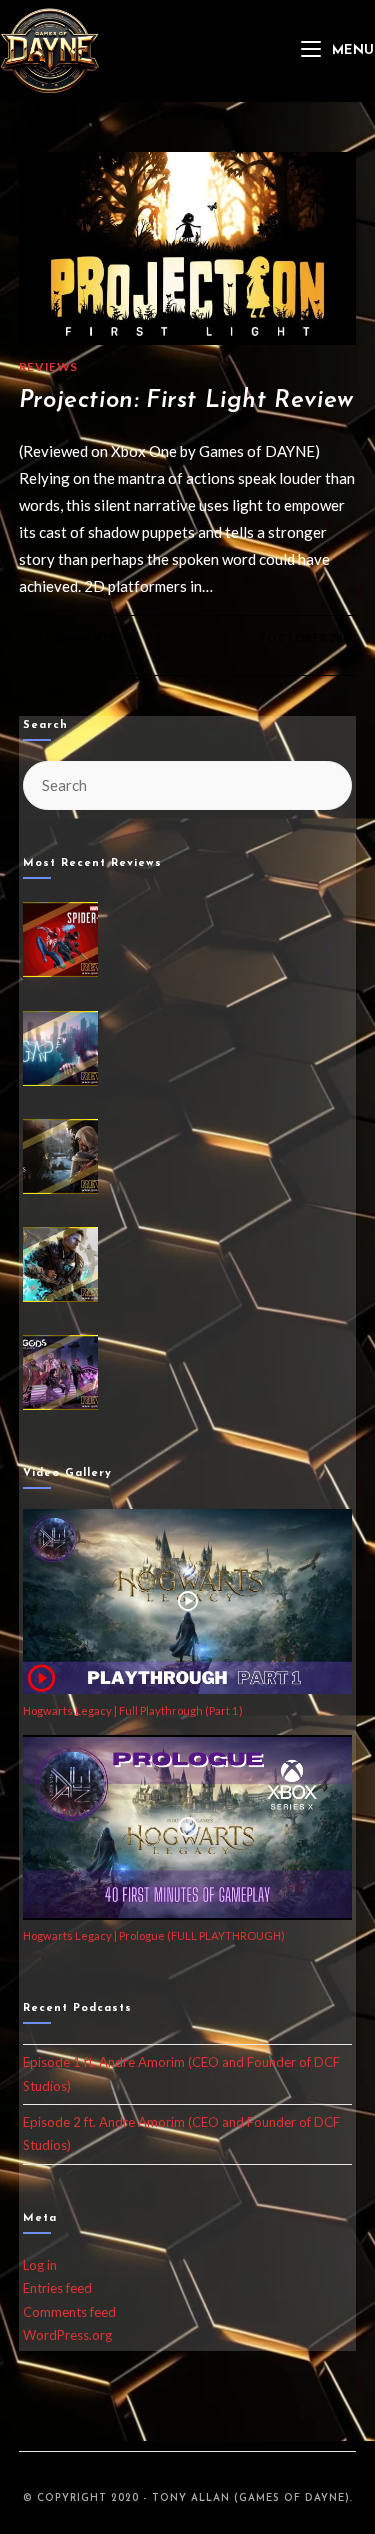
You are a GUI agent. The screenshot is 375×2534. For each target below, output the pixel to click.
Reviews (48, 366)
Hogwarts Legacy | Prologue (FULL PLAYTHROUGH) (154, 1935)
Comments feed (69, 2312)
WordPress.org (67, 2335)
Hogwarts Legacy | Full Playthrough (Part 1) (133, 1710)
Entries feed (57, 2288)
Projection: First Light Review (186, 401)
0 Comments (76, 637)
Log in (40, 2265)
